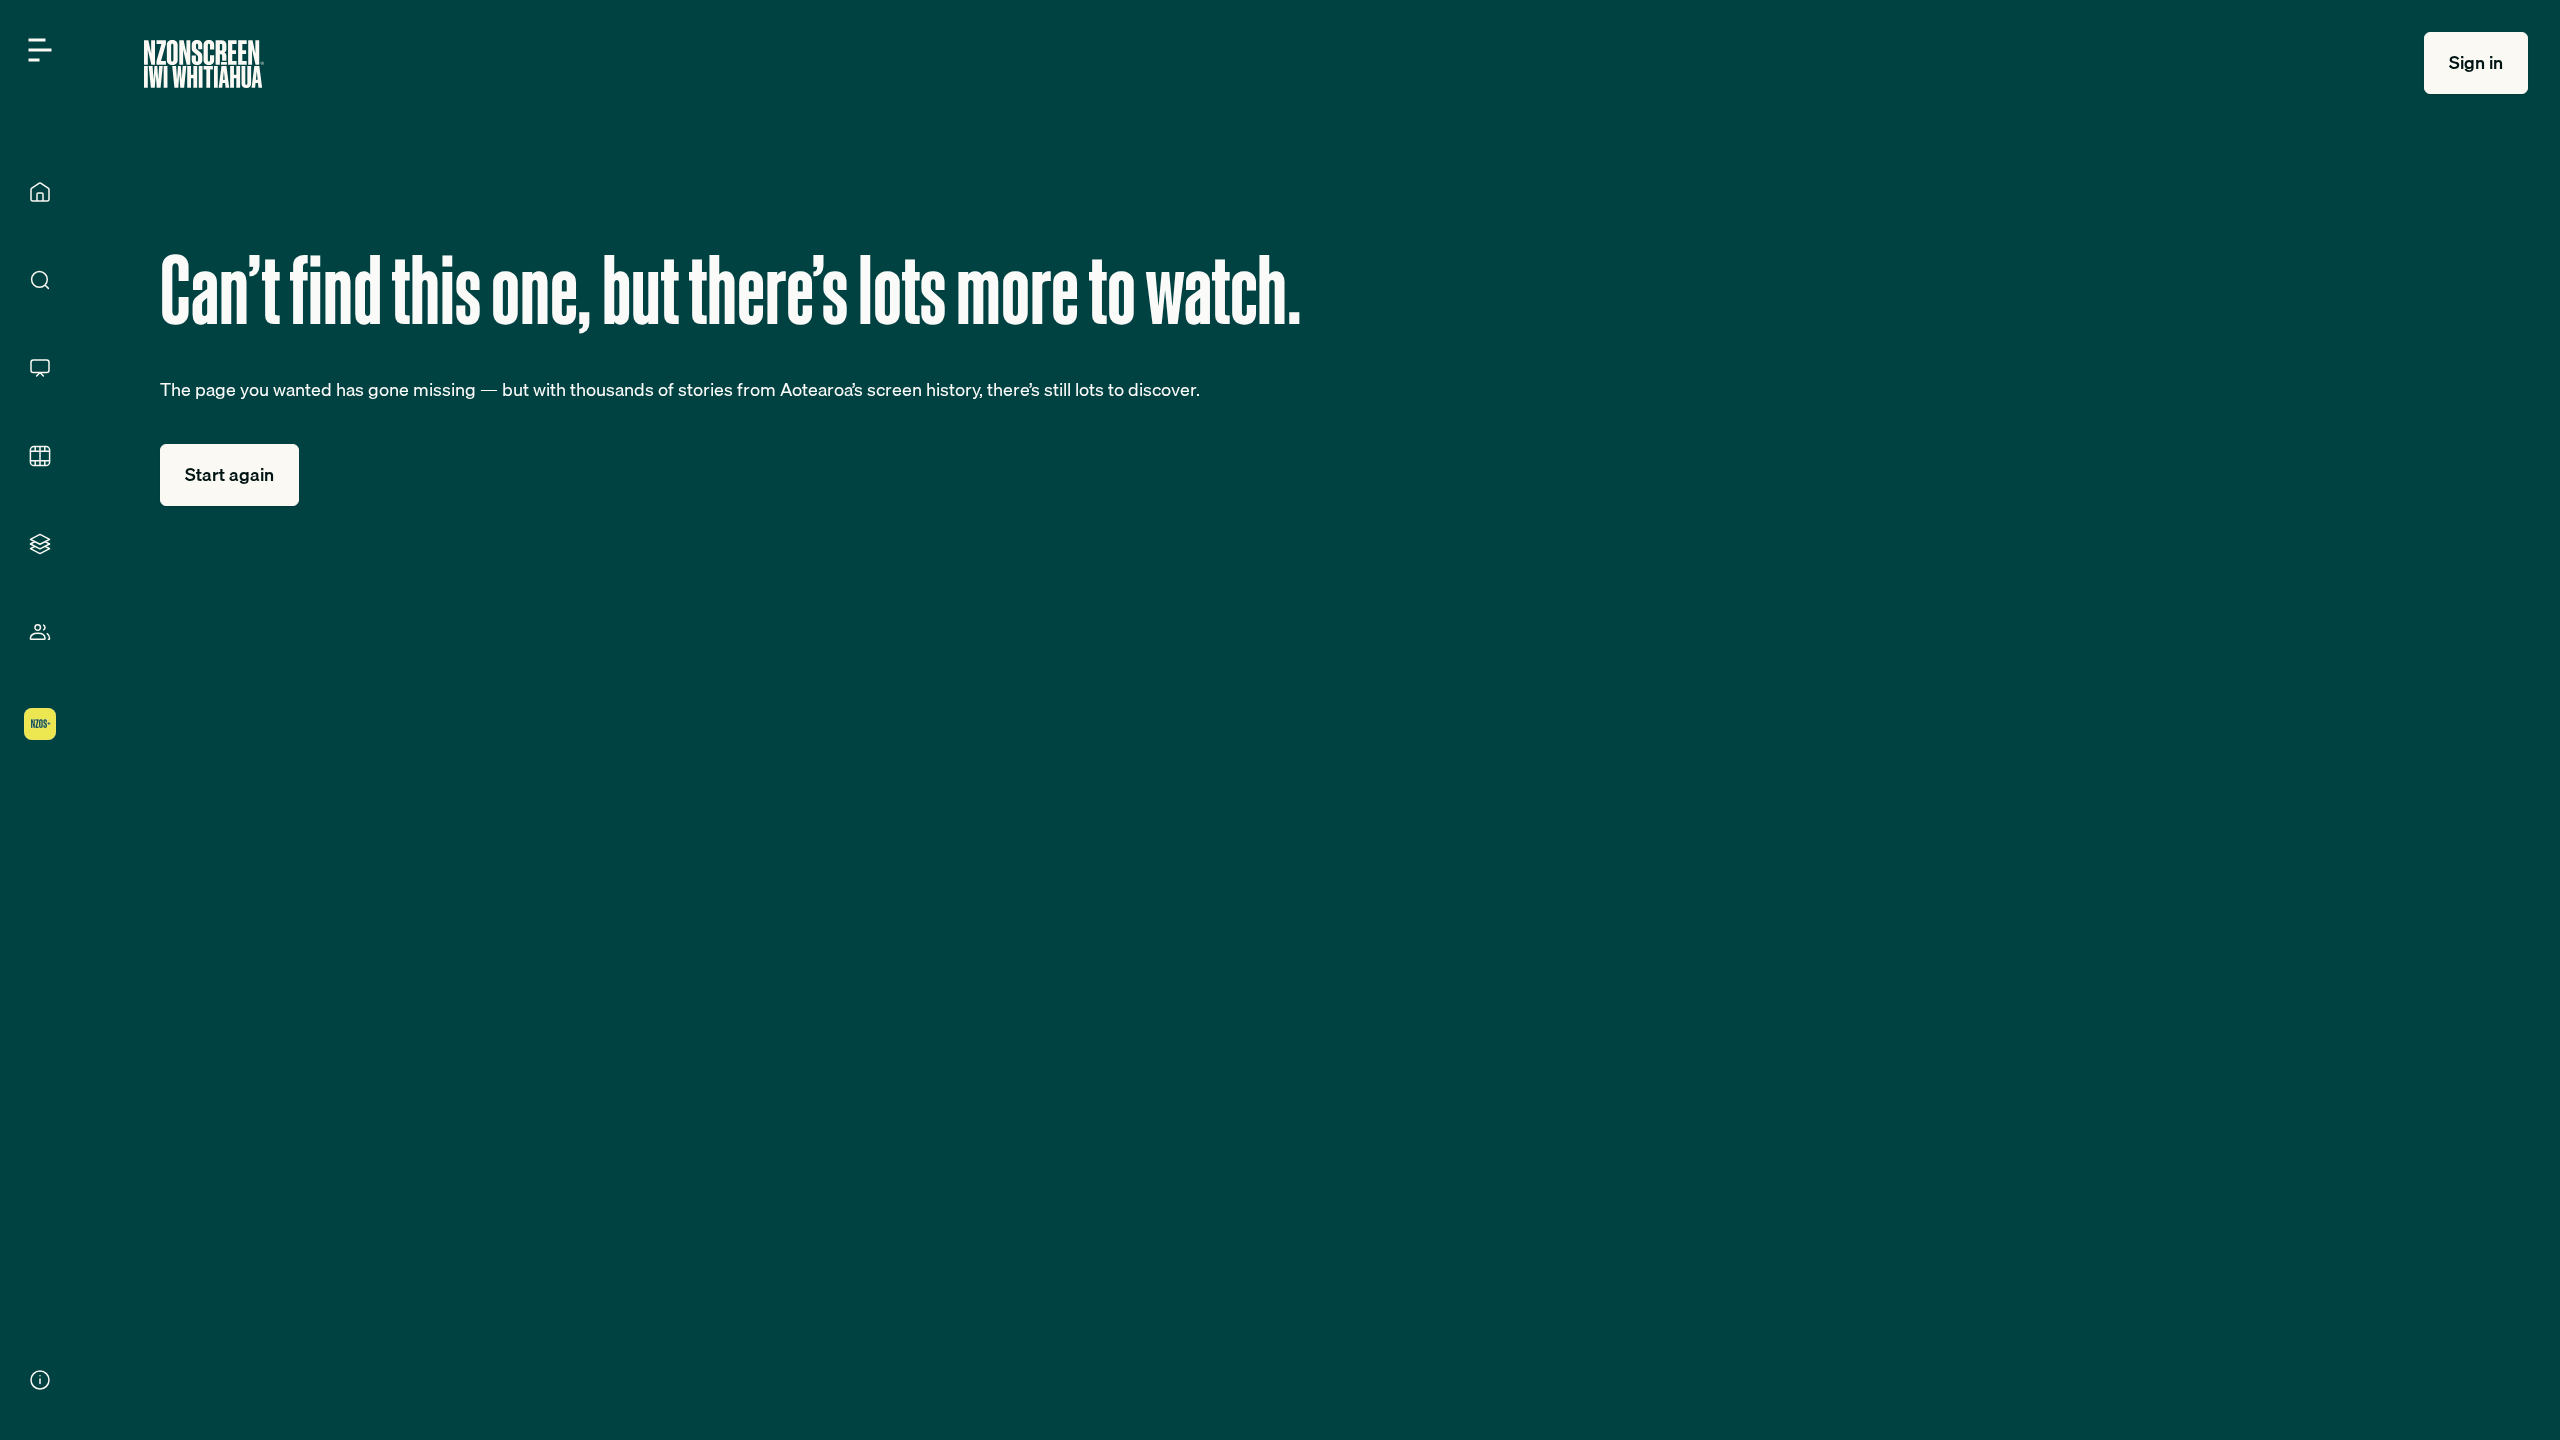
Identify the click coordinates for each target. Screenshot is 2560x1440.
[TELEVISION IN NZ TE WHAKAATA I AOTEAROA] (40, 368)
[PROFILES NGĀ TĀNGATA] (40, 632)
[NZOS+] (40, 724)
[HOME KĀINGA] (40, 192)
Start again (229, 474)
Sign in (2476, 62)
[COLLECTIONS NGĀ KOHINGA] (40, 544)
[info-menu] (40, 1380)
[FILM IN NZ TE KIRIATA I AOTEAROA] (40, 456)
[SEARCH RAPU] (40, 280)
